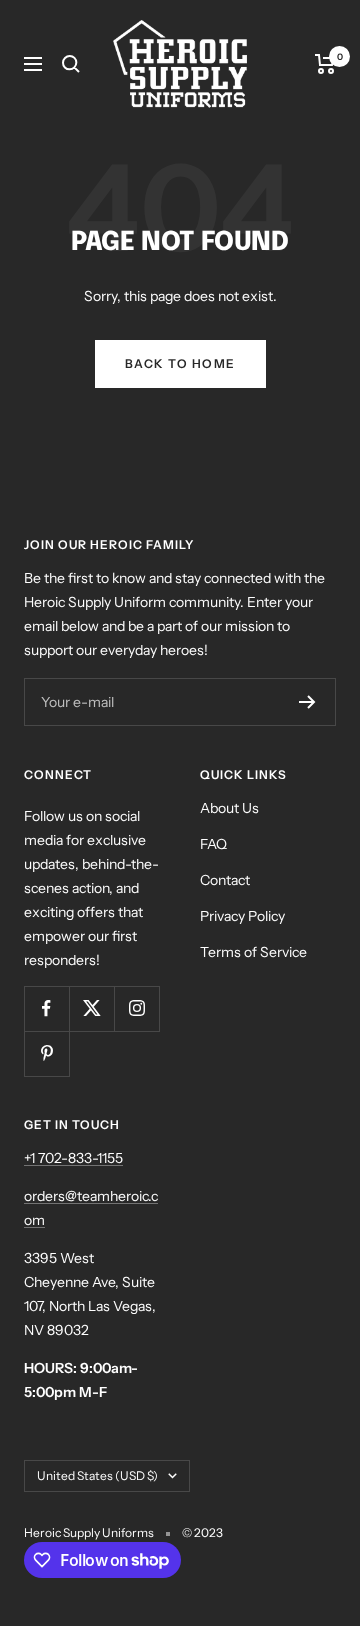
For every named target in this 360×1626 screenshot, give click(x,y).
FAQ (213, 844)
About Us (229, 808)
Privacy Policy (242, 916)
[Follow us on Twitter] (91, 1008)
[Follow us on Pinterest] (46, 1053)
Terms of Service (253, 952)
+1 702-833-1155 (73, 1158)
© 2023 (202, 1532)
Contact (225, 880)
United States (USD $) (97, 1475)
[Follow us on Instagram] (136, 1008)
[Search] (71, 64)
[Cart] (325, 64)
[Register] (307, 702)
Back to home (180, 363)
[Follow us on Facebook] (46, 1008)
